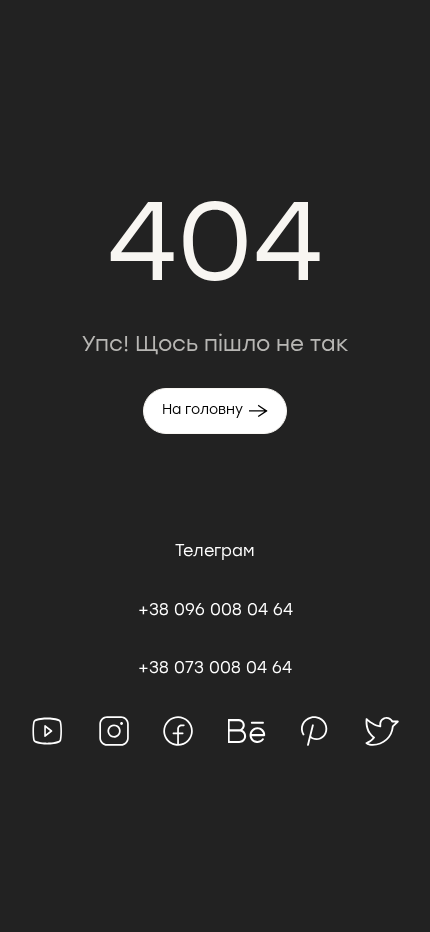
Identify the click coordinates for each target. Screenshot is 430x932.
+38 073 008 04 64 (215, 667)
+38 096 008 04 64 (215, 609)
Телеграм (215, 550)
